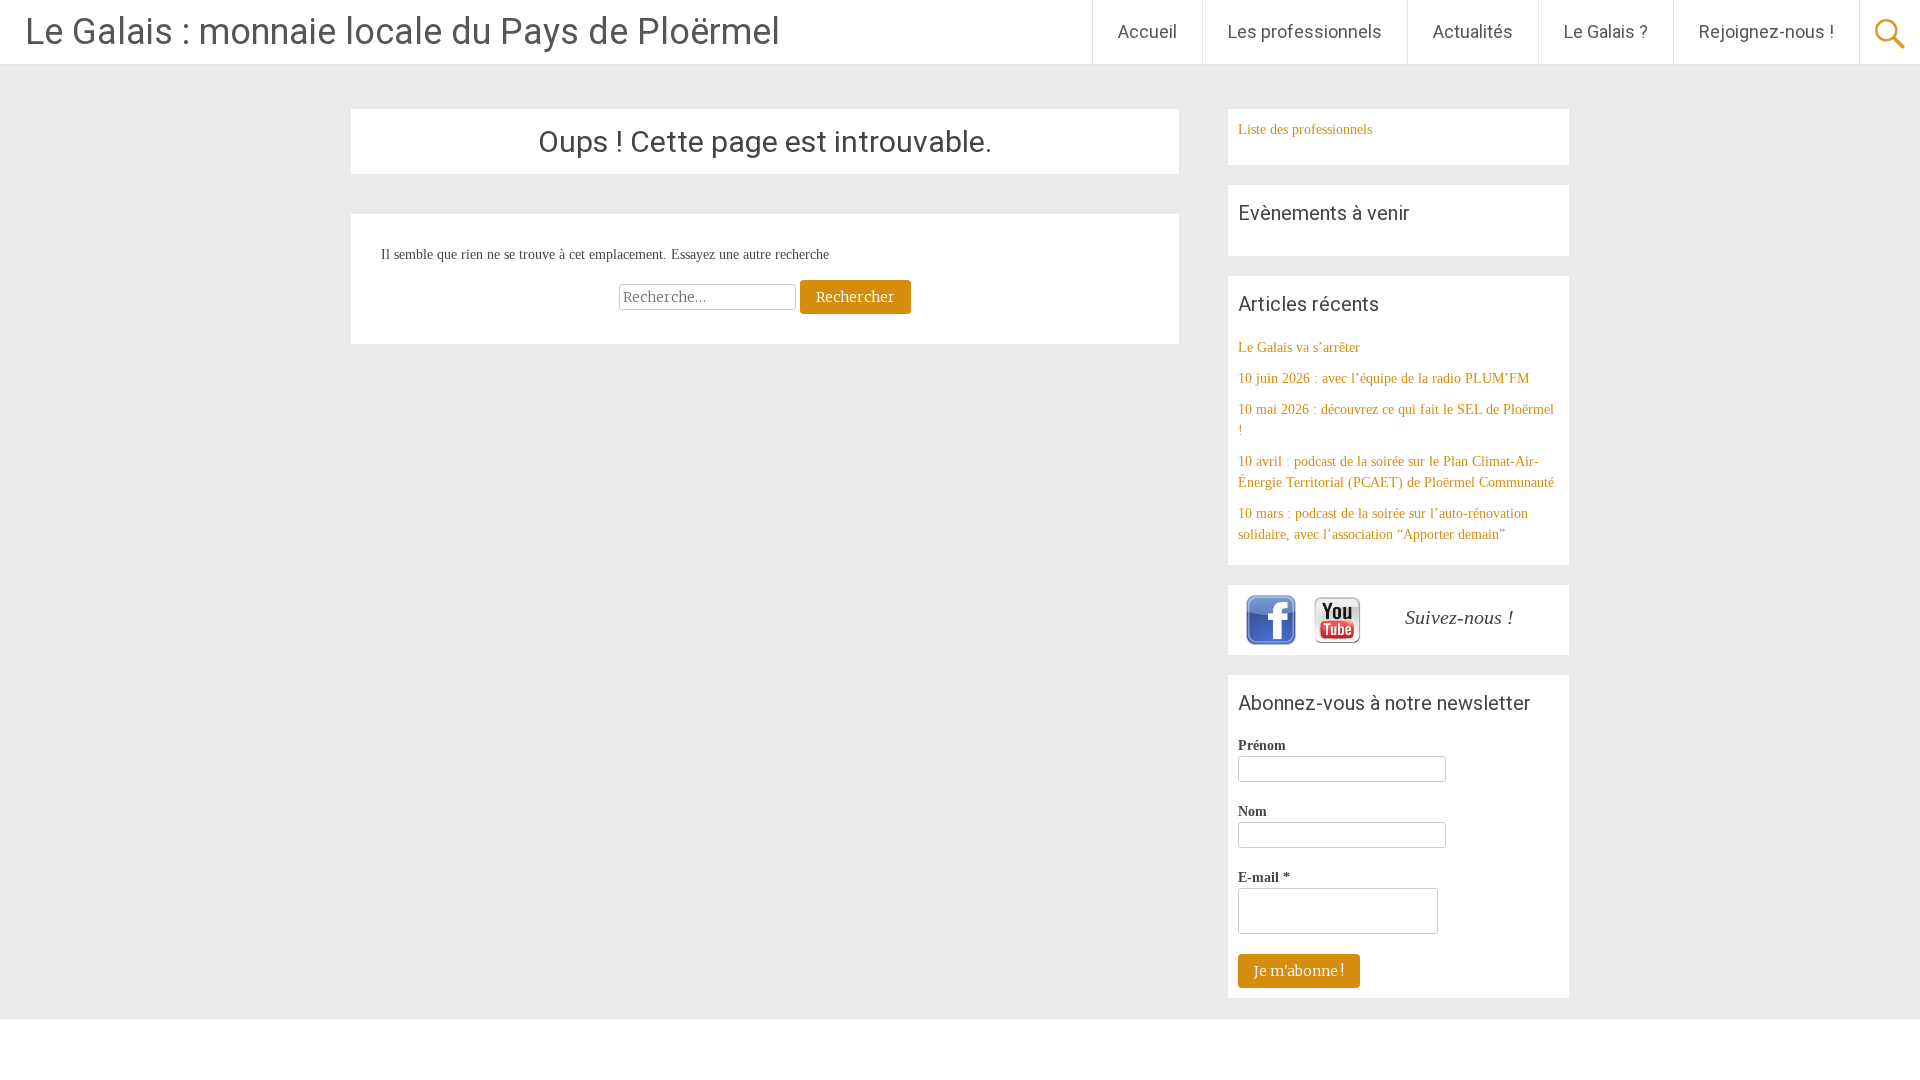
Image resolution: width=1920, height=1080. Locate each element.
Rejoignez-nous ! (1766, 31)
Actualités (1473, 31)
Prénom (1262, 745)
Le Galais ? (1606, 31)
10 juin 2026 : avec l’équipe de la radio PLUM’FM (1383, 378)
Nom (1252, 811)
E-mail (1264, 877)
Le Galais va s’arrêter (1299, 347)
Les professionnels (1305, 31)
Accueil (1147, 31)
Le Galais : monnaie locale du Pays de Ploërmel (402, 32)
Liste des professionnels (1305, 129)
